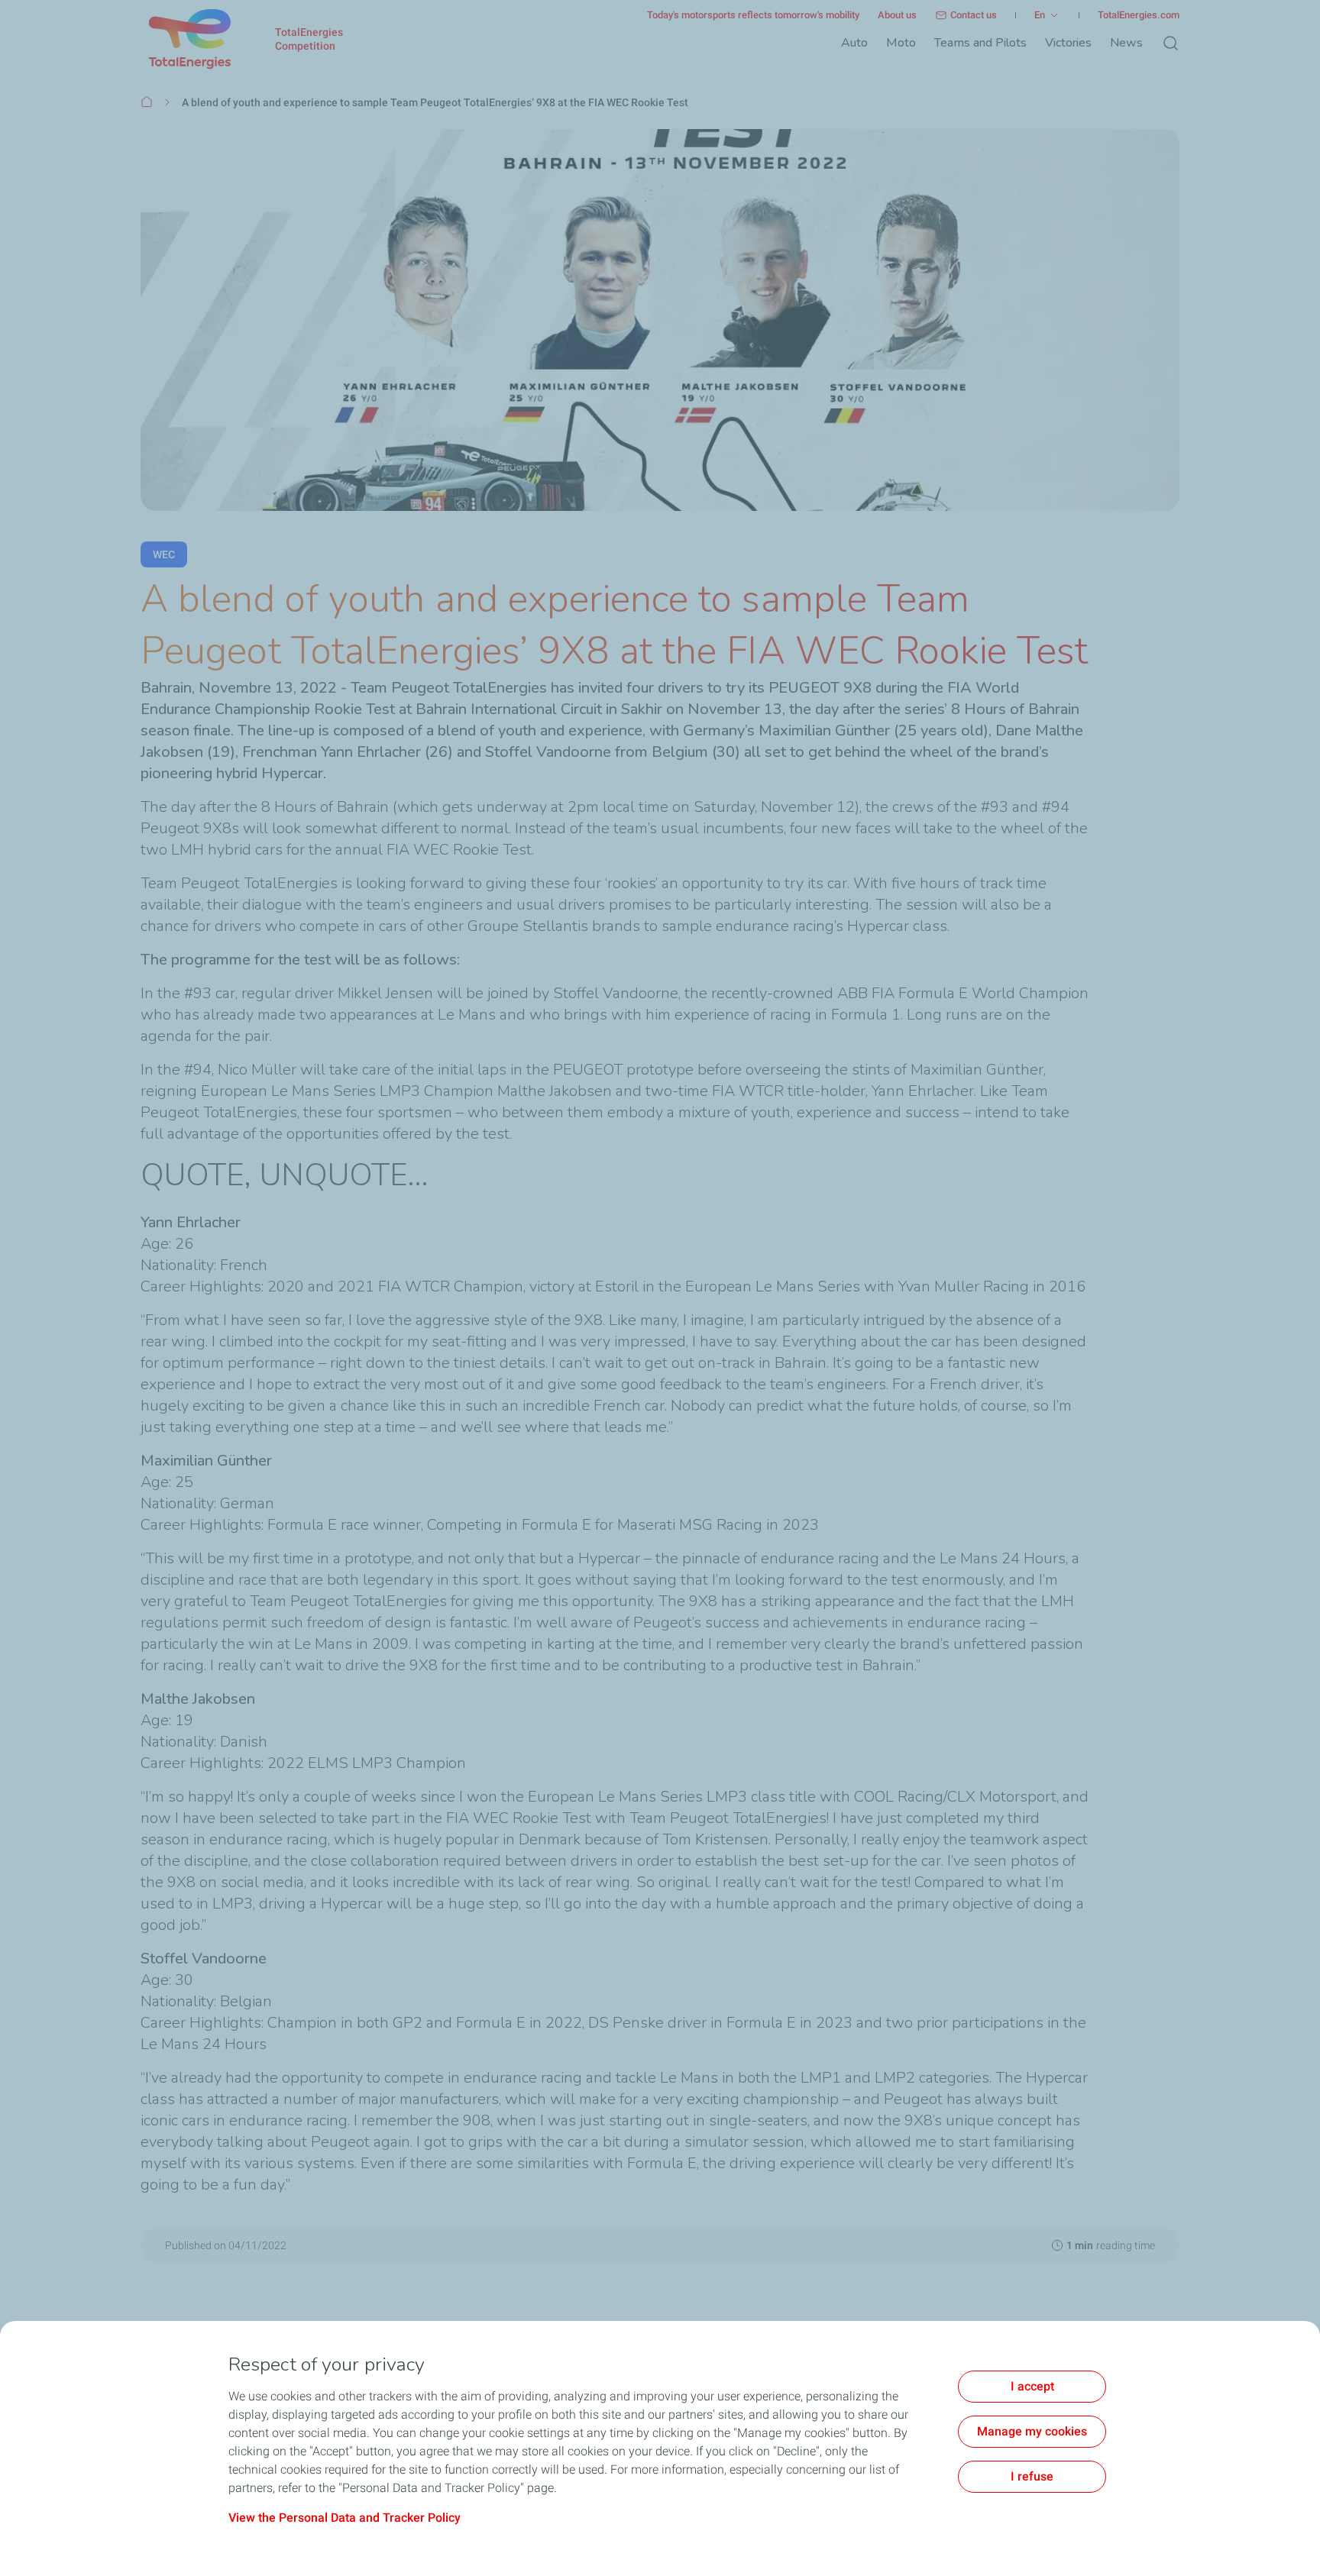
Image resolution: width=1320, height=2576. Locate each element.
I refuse (1032, 2476)
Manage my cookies (1032, 2431)
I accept (1032, 2386)
